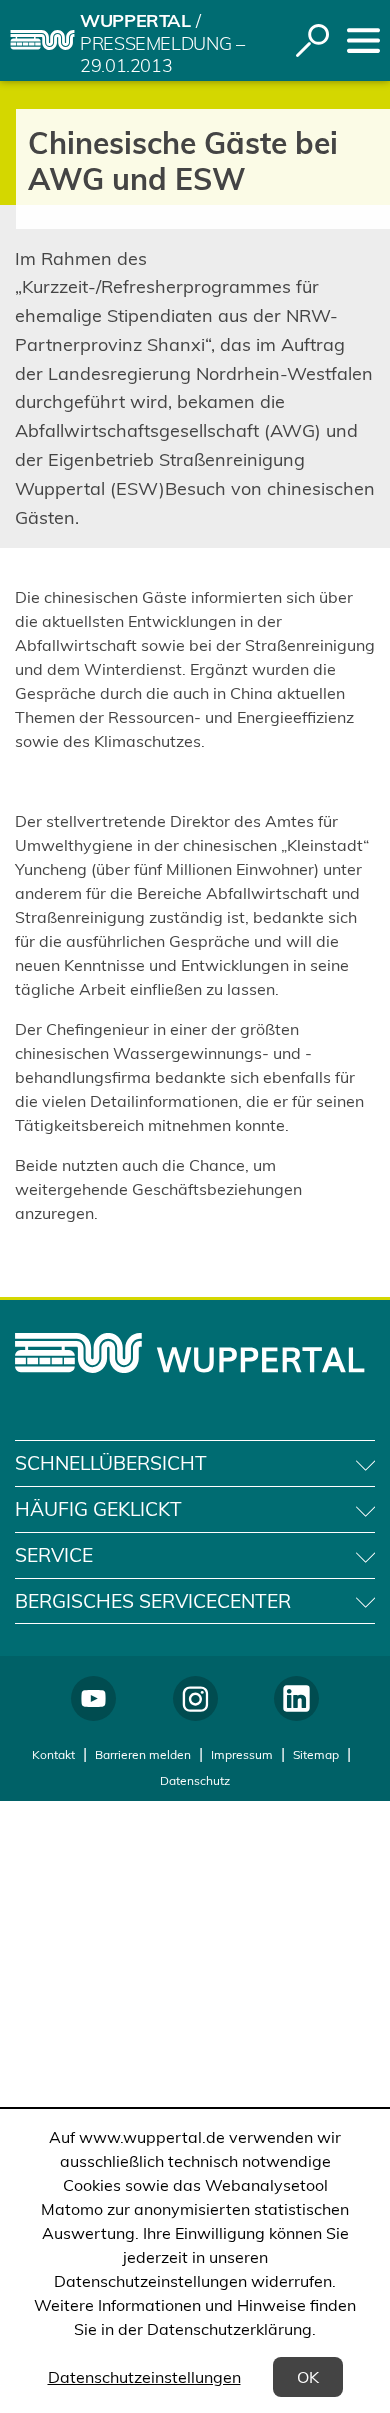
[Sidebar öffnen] (363, 40)
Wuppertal (135, 20)
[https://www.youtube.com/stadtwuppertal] (93, 1698)
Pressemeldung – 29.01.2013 (162, 55)
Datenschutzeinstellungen (144, 2377)
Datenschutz (195, 1780)
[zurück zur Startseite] (42, 40)
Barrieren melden (143, 1754)
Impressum (242, 1754)
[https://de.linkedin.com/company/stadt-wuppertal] (296, 1698)
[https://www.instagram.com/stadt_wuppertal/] (195, 1698)
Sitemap (316, 1754)
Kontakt (53, 1754)
